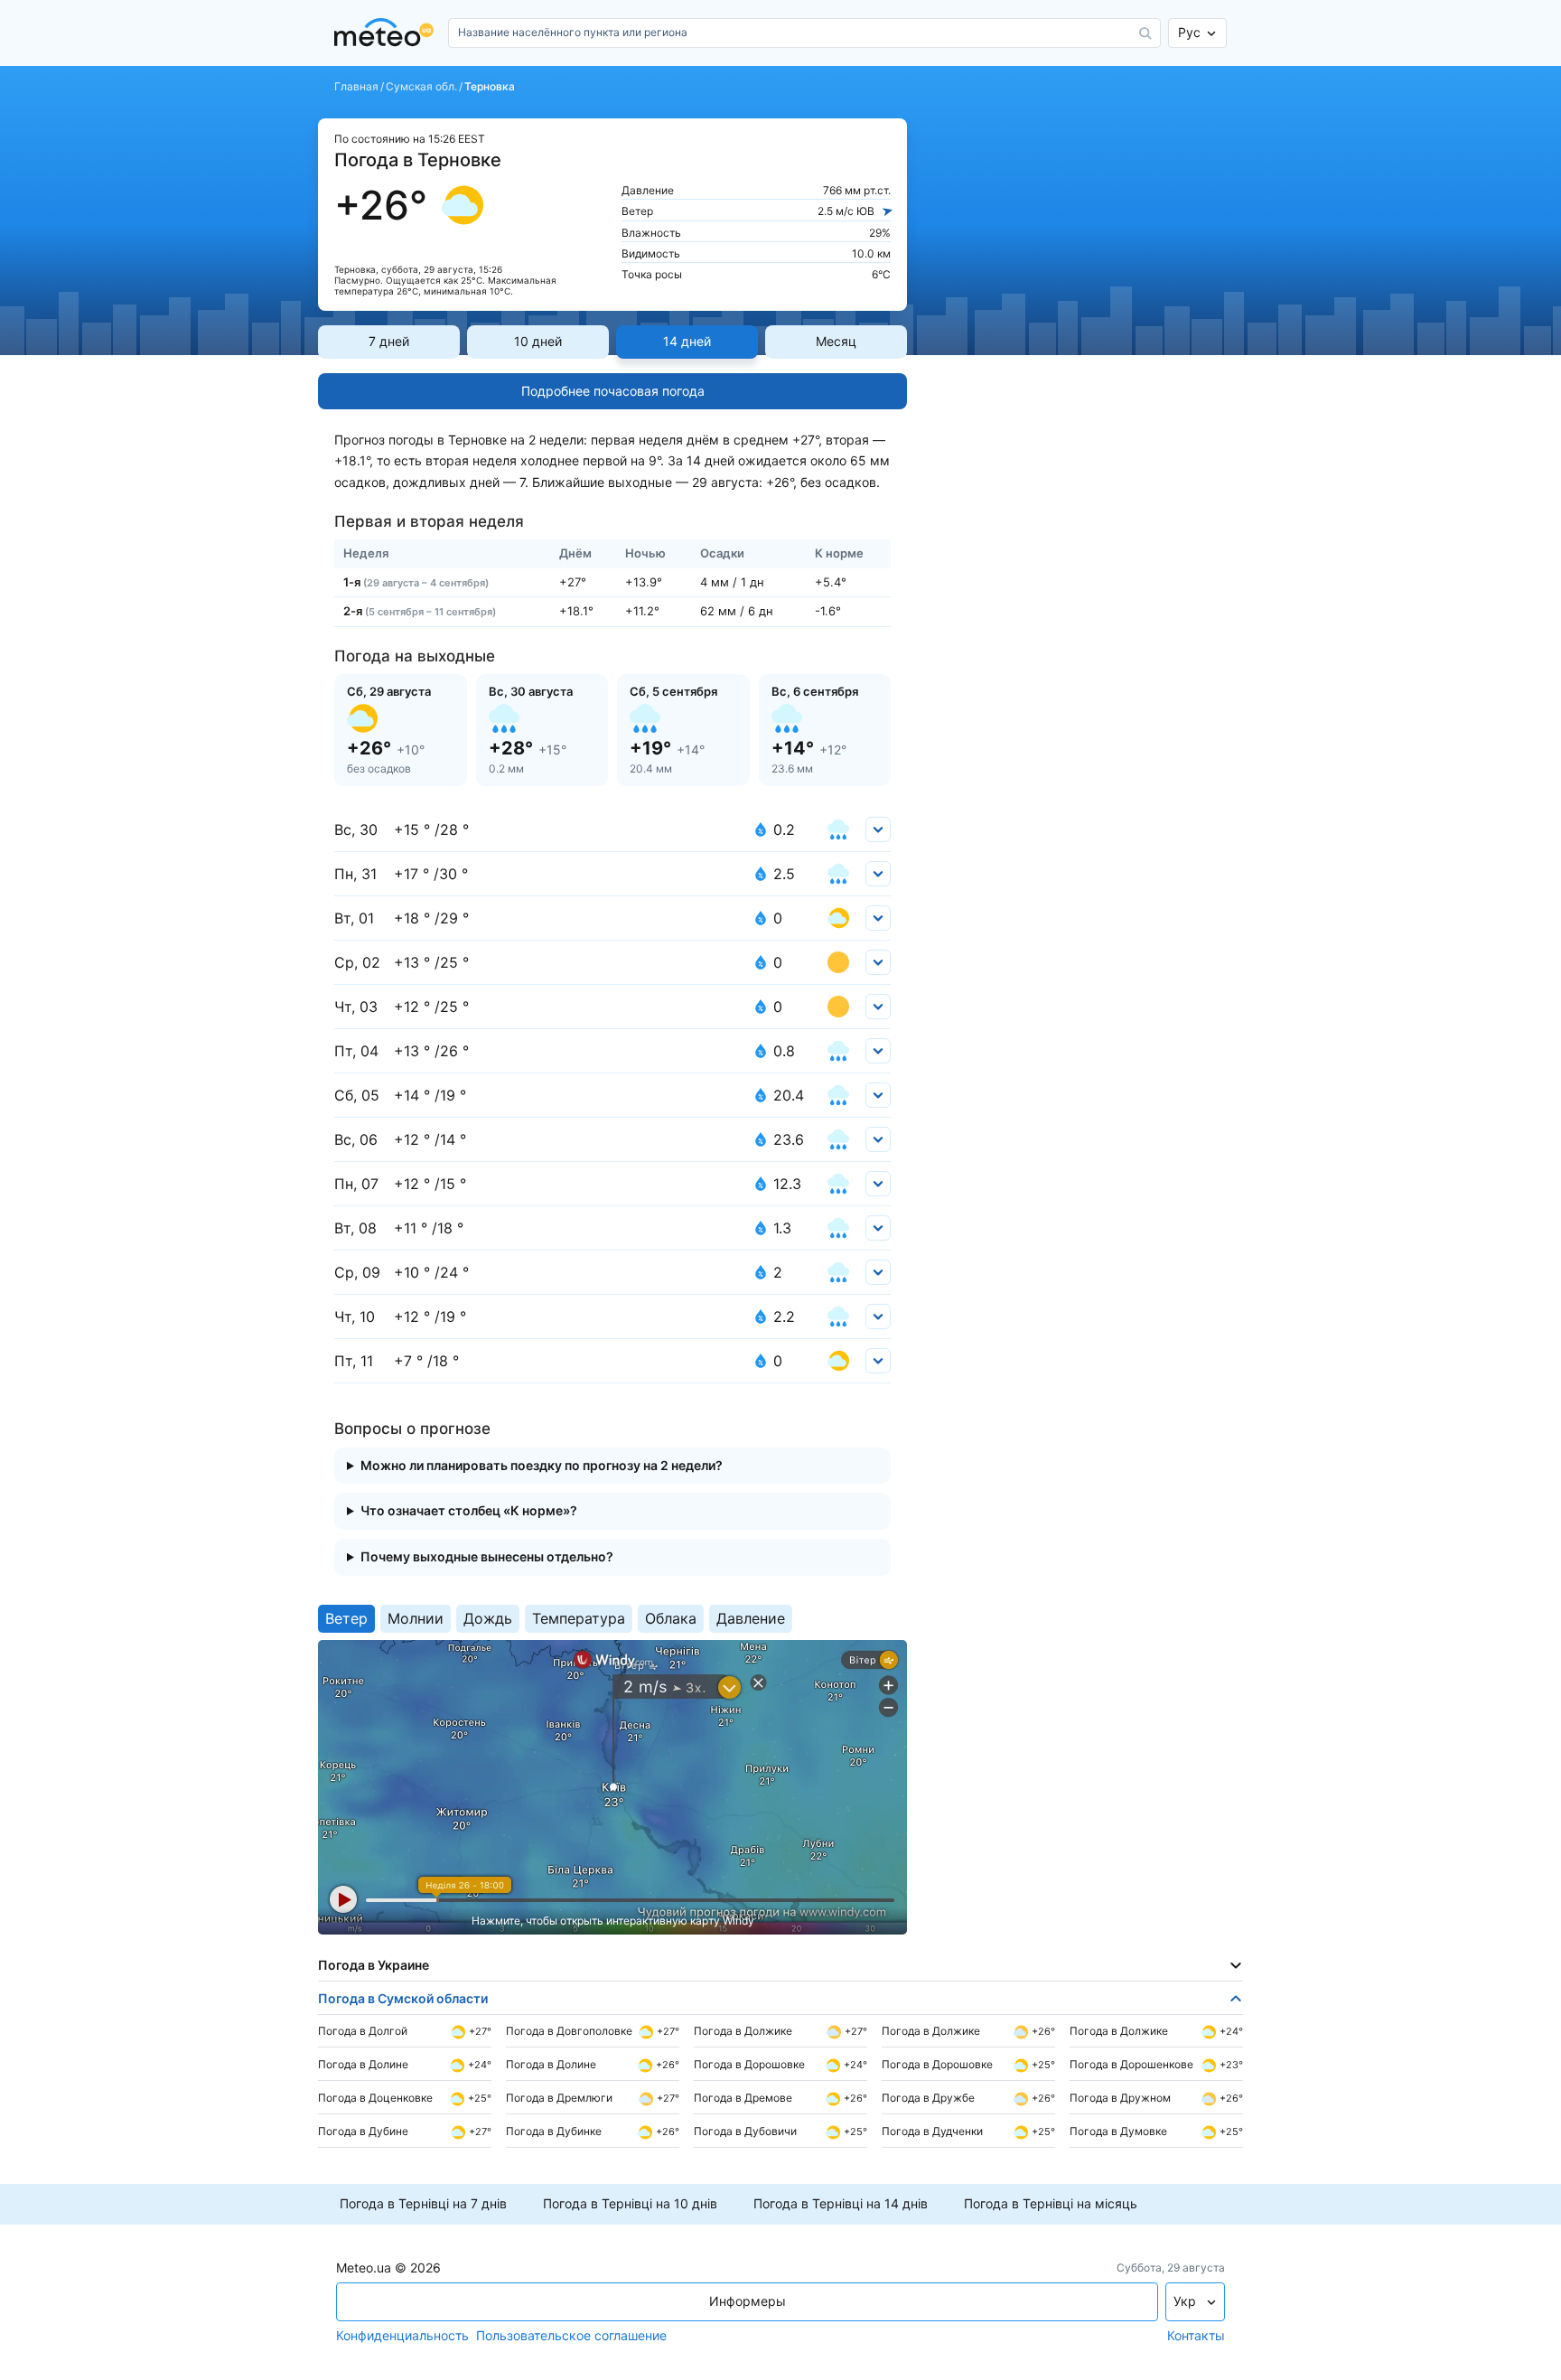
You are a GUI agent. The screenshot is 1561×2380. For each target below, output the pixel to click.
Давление (751, 1618)
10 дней (538, 341)
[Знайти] (1145, 33)
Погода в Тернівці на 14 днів (841, 2204)
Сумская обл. (421, 87)
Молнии (416, 1618)
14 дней (687, 341)
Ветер (346, 1618)
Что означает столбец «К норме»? (469, 1511)
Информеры (748, 2301)
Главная (356, 87)
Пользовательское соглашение (571, 2336)
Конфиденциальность (402, 2336)
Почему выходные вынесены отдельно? (487, 1557)
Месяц (836, 341)
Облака (671, 1618)
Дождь (488, 1618)
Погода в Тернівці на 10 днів (630, 2204)
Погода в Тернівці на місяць (1051, 2204)
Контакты (1196, 2336)
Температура (579, 1618)
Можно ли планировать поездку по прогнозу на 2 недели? (542, 1466)
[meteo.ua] (388, 33)
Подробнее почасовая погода (613, 391)
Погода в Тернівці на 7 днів (423, 2204)
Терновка (490, 87)
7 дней (389, 341)
